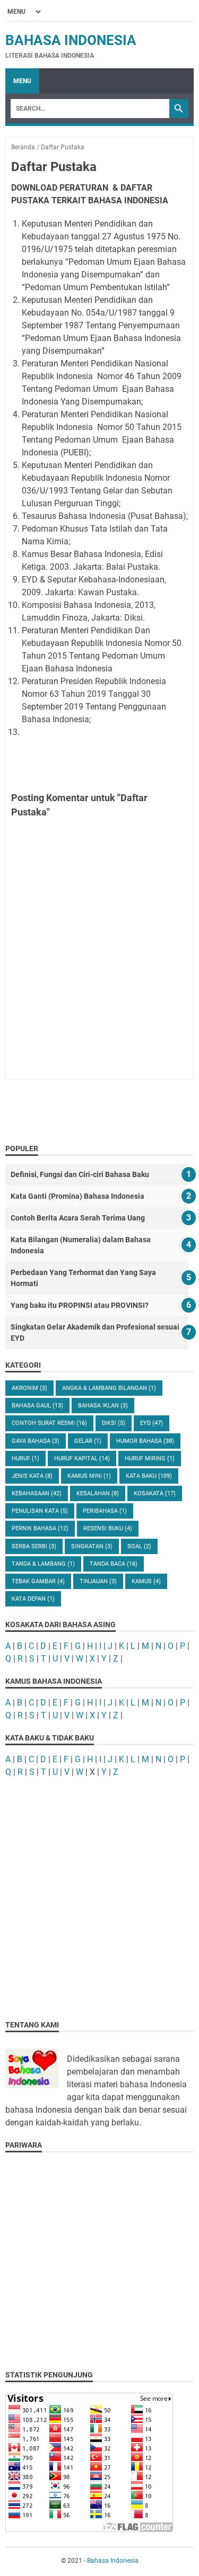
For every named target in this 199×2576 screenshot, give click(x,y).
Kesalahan (98, 1493)
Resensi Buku (108, 1528)
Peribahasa (105, 1511)
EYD (152, 1423)
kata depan (33, 1599)
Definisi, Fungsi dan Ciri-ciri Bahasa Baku (80, 1174)
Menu (22, 81)
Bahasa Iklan (103, 1406)
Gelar (88, 1441)
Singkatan (92, 1546)
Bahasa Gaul (37, 1406)
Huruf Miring (150, 1458)
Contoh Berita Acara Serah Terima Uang (78, 1218)
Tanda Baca (114, 1564)
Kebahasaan (37, 1493)
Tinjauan (98, 1581)
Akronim (29, 1388)
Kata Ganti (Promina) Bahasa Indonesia (77, 1196)
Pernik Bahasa (40, 1528)
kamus (146, 1581)
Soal (139, 1546)
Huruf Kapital (82, 1458)
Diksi (114, 1423)
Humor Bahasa (145, 1441)
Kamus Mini (89, 1476)
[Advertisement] (99, 1888)
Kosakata (155, 1493)
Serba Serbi (34, 1546)
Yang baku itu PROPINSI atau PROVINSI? (80, 1305)
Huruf (25, 1458)
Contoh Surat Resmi (49, 1423)
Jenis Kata (32, 1476)
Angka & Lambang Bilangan (109, 1388)
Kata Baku (149, 1476)
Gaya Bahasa (36, 1441)
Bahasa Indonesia (71, 40)
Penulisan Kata (40, 1511)
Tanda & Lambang (43, 1564)
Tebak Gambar (38, 1581)
